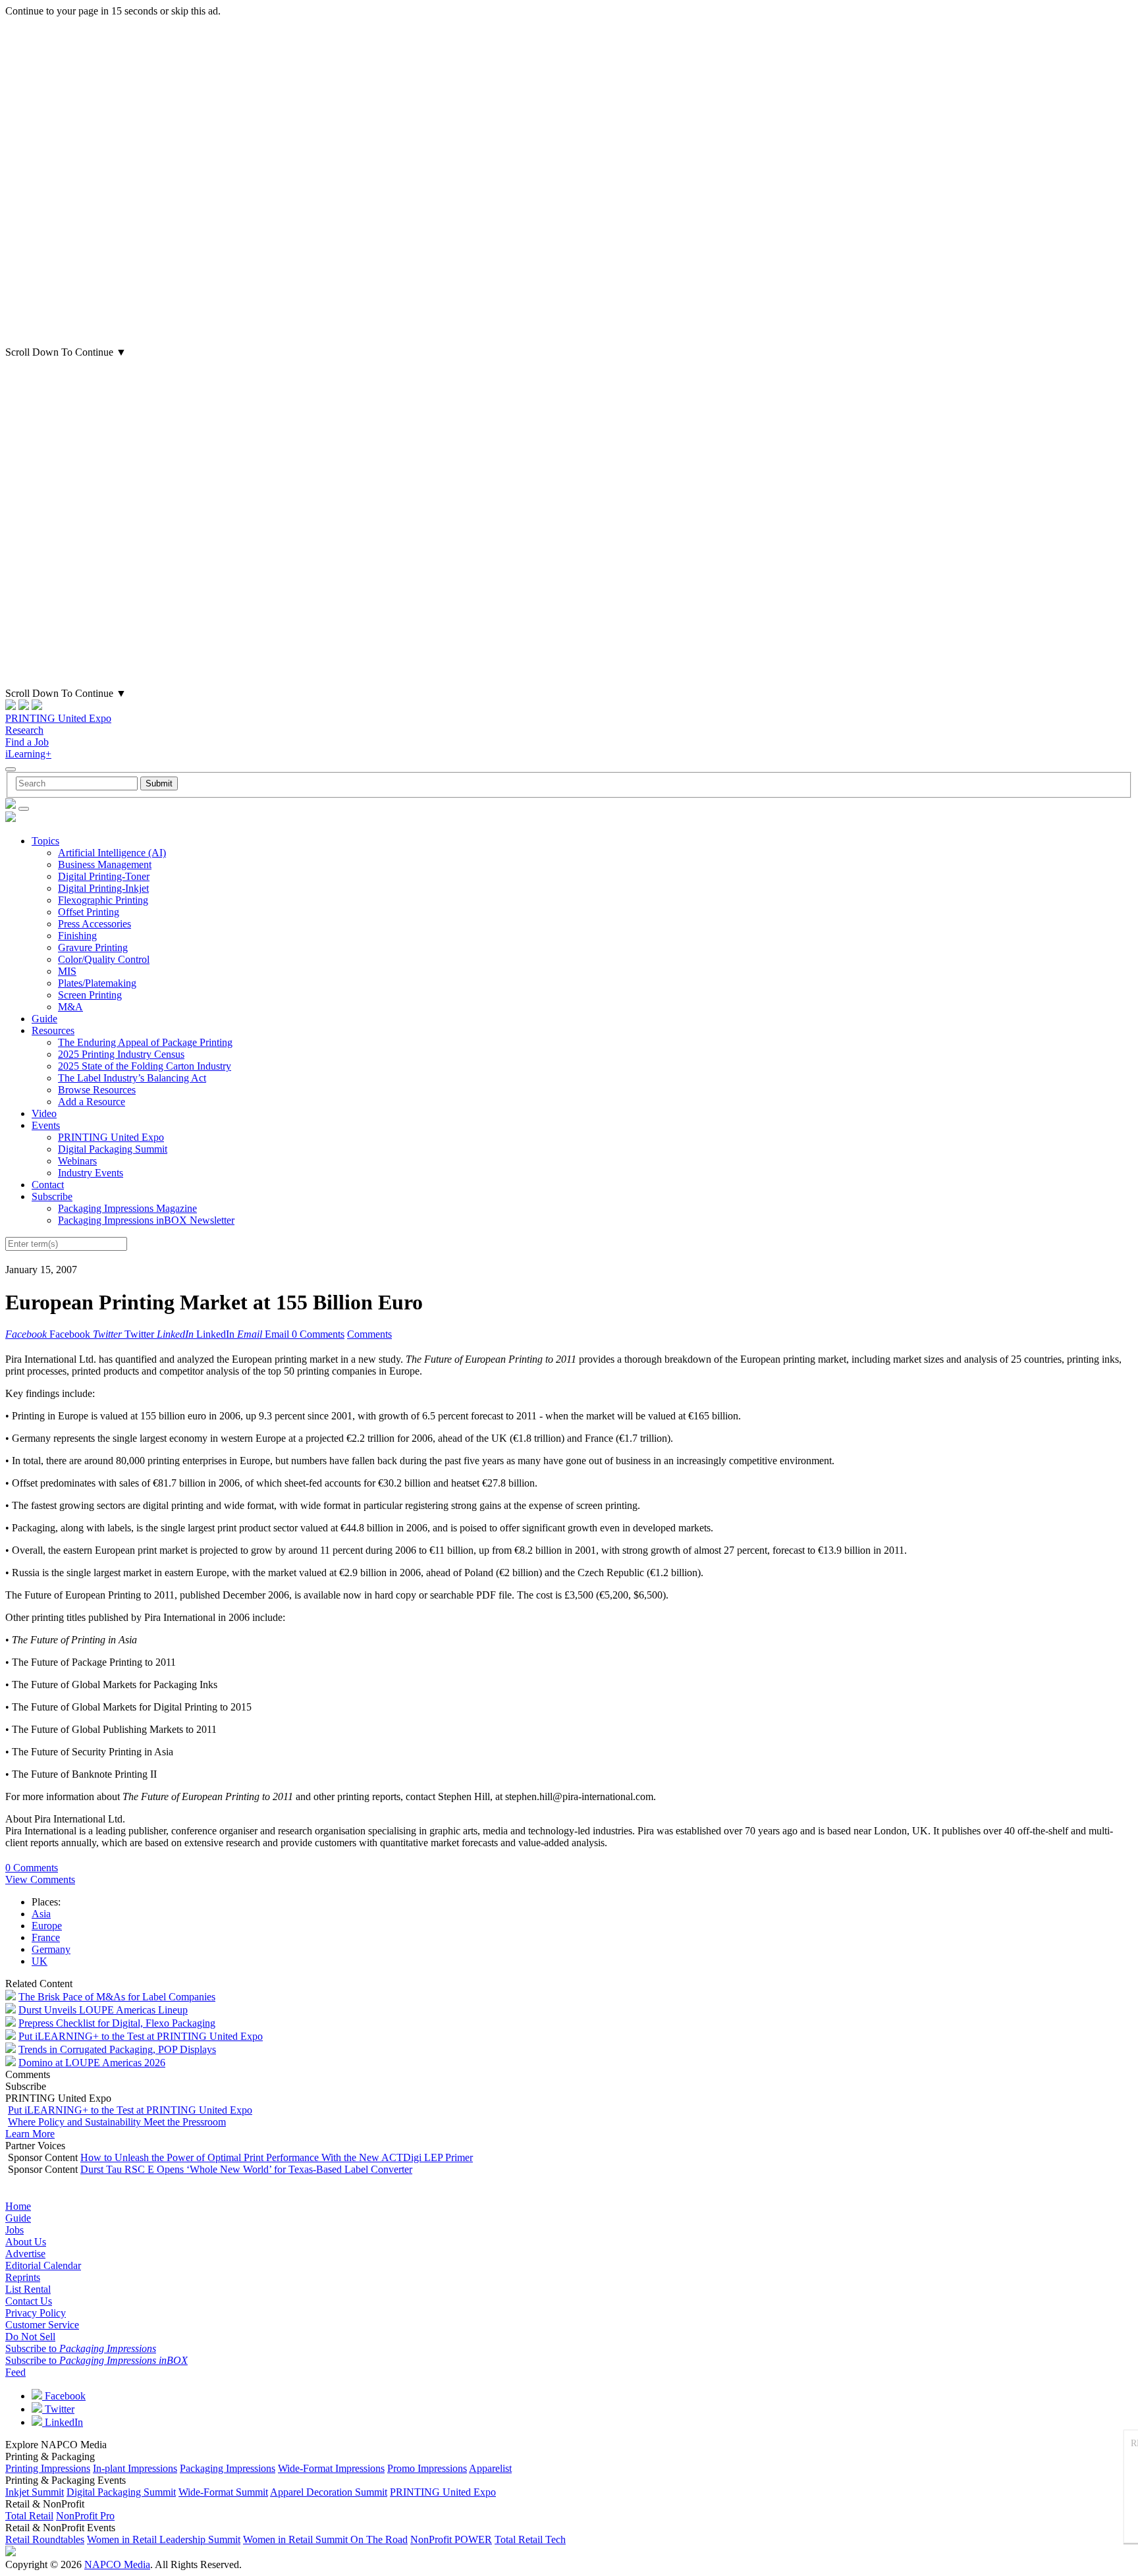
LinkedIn (63, 2422)
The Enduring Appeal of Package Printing (145, 1042)
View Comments (40, 1879)
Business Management (105, 864)
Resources (53, 1030)
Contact (48, 1185)
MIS (67, 971)
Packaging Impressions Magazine (127, 1208)
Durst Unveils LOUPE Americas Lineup (103, 2010)
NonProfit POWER (451, 2539)
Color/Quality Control (104, 959)
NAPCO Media (117, 2564)
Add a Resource (92, 1102)
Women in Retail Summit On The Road (325, 2539)
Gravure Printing (93, 947)
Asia (41, 1914)
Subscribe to (81, 2348)
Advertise (25, 2254)
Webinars (77, 1161)
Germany (51, 1949)
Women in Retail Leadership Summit (164, 2539)
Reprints (23, 2277)
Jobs (14, 2230)
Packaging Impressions (228, 2468)
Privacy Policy (36, 2313)
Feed (15, 2372)
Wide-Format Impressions (331, 2468)
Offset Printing (89, 912)
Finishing (77, 936)
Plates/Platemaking (97, 983)
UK (40, 1961)
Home (18, 2206)
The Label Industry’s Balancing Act (132, 1078)
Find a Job (27, 742)
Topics (45, 841)
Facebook (64, 2396)
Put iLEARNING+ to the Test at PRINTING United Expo (141, 2036)
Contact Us (29, 2301)
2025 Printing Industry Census (121, 1054)
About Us (26, 2242)
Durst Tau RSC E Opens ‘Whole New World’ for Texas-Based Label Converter (246, 2169)
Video (44, 1113)
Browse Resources (97, 1090)
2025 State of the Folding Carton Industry (145, 1066)
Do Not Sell (30, 2337)
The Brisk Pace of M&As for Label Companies (117, 1997)
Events (46, 1125)
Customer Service (42, 2325)
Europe (47, 1926)
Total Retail (29, 2516)
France (46, 1937)
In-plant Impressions (135, 2468)
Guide (44, 1019)
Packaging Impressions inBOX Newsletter (146, 1220)
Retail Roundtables (45, 2539)
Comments (369, 1334)
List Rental (28, 2289)
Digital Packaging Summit (113, 1149)
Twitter (58, 2409)
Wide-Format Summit (223, 2492)
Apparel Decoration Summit (329, 2492)
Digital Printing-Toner (104, 876)
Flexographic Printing (103, 900)
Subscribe (52, 1196)
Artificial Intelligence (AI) (112, 853)
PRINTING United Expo (58, 718)
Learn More (30, 2134)
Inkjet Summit (35, 2492)
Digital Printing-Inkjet (103, 888)
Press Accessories (95, 924)
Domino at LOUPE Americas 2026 (92, 2063)
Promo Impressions (427, 2468)
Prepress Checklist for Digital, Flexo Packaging (117, 2023)
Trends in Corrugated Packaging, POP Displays (117, 2049)
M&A (70, 1007)
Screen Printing (90, 995)
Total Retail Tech (530, 2539)
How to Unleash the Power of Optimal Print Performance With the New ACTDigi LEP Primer (277, 2157)
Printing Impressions (48, 2468)
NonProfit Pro (85, 2516)
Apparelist (490, 2468)
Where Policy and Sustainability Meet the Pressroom (117, 2122)
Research (24, 730)
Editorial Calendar (43, 2265)
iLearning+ (28, 754)
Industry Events (91, 1173)
